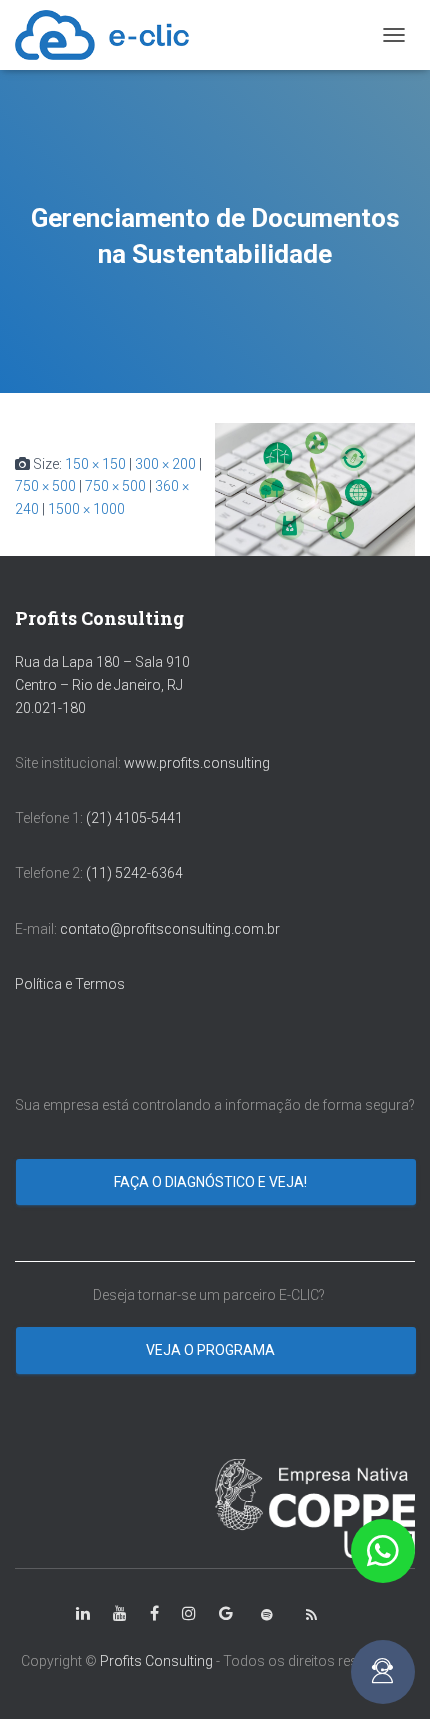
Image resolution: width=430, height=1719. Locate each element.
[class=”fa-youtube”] (120, 1614)
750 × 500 (45, 486)
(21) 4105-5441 (134, 818)
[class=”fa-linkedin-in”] (83, 1614)
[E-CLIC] (109, 35)
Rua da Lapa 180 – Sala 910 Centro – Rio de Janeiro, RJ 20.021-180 (102, 684)
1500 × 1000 (86, 509)
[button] (383, 1551)
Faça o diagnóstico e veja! (212, 1182)
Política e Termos (70, 984)
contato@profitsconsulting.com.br (170, 929)
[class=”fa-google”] (226, 1614)
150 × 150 (95, 464)
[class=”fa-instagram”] (189, 1614)
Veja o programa (212, 1350)
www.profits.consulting (197, 763)
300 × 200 (165, 464)
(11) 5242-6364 (136, 873)
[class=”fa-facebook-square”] (154, 1614)
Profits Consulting (156, 1661)
